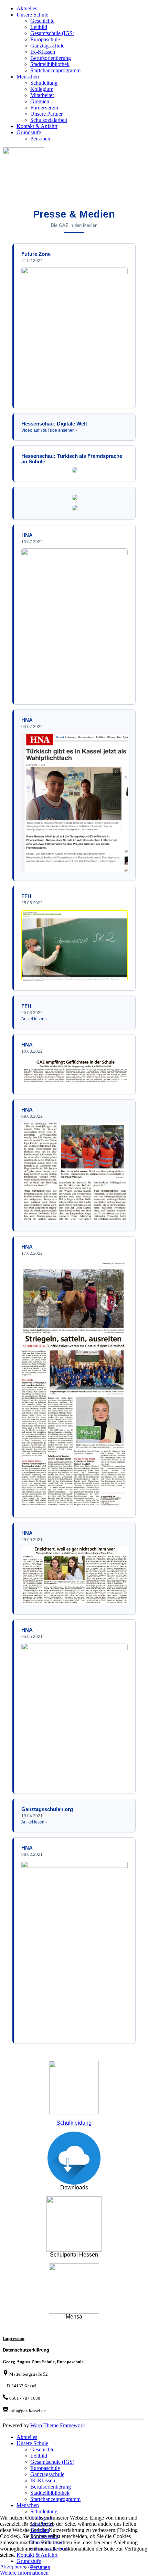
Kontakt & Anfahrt (37, 126)
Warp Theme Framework (58, 2425)
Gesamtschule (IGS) (52, 33)
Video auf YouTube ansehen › (49, 430)
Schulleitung (44, 83)
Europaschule (45, 39)
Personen (40, 139)
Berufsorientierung (51, 58)
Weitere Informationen (24, 2573)
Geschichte (42, 21)
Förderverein (44, 108)
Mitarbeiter (42, 95)
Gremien (40, 101)
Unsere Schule (32, 15)
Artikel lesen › (34, 1019)
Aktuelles (27, 8)
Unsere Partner (46, 114)
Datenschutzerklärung (26, 2350)
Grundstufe (29, 132)
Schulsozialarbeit (49, 120)
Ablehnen (38, 2567)
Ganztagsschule (47, 46)
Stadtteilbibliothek (50, 64)
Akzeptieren (13, 2567)
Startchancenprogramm (55, 70)
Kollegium (42, 89)
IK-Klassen (43, 52)
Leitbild (39, 27)
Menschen (28, 77)
